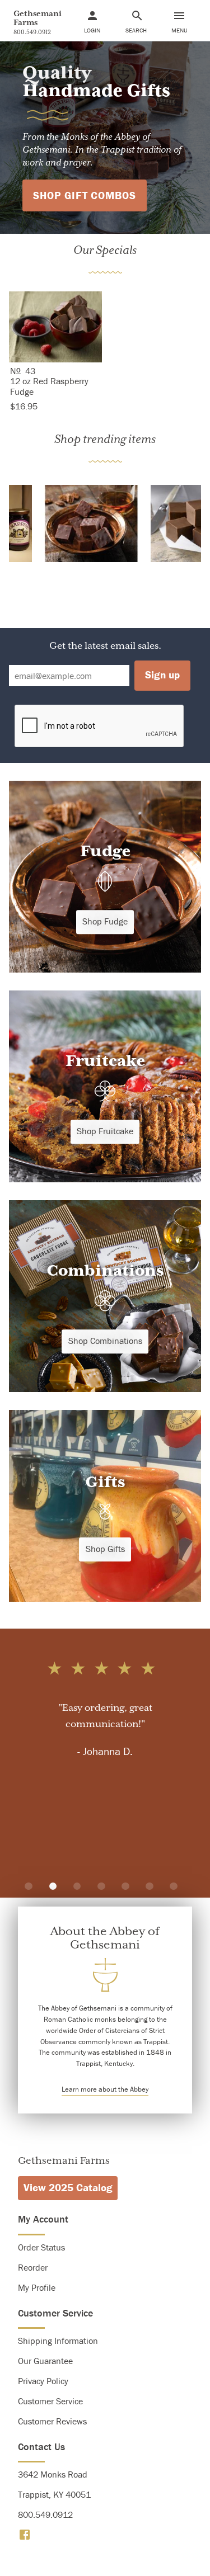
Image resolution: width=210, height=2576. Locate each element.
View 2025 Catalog (68, 2187)
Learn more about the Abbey (105, 2089)
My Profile (37, 2287)
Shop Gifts (105, 1549)
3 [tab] (77, 1886)
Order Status (41, 2247)
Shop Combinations (105, 1341)
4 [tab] (101, 1886)
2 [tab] (53, 1886)
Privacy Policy (43, 2381)
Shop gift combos (85, 195)
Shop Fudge (105, 921)
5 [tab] (125, 1886)
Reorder (33, 2267)
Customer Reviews (52, 2421)
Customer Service (50, 2401)
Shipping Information (58, 2341)
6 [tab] (150, 1886)
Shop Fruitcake (105, 1131)
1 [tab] (29, 1886)
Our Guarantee (45, 2361)
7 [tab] (174, 1886)
